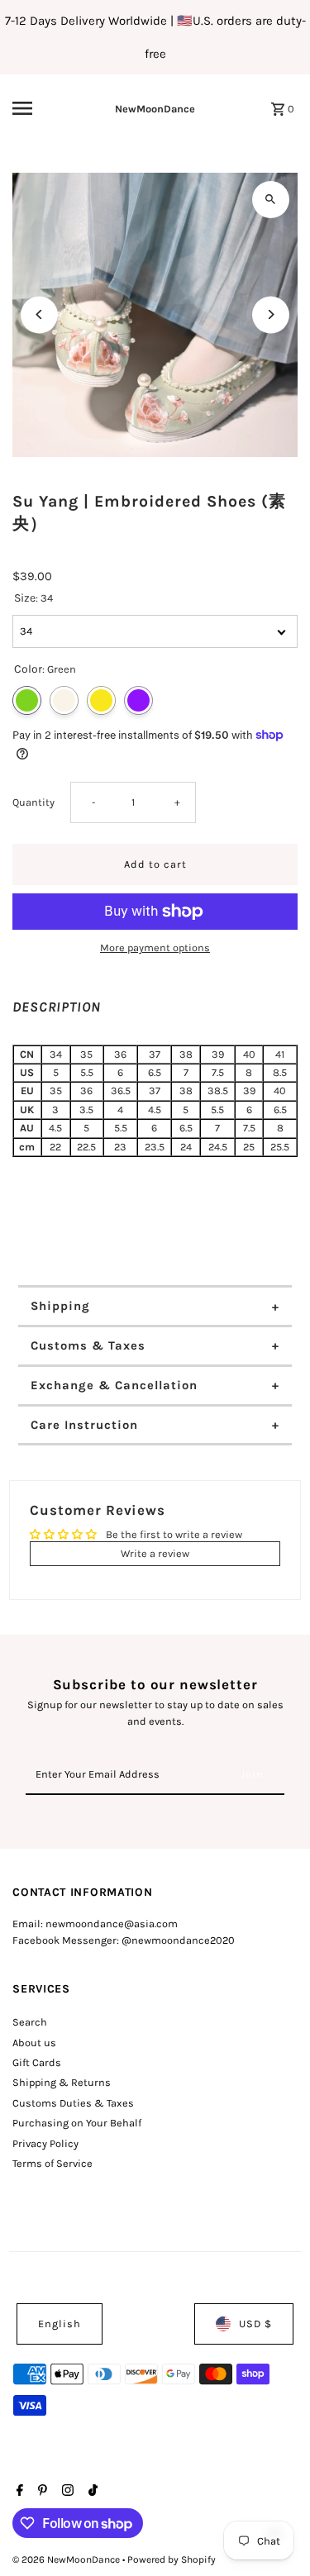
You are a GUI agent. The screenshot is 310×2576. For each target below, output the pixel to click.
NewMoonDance (155, 109)
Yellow (101, 700)
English (60, 2324)
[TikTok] (91, 2492)
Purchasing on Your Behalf (77, 2123)
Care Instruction (84, 1425)
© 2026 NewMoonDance (67, 2559)
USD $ (255, 2324)
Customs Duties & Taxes (73, 2103)
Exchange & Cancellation (114, 1385)
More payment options (155, 948)
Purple (138, 700)
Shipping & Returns (62, 2082)
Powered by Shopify (172, 2559)
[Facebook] (18, 2492)
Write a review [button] (155, 1553)
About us (34, 2043)
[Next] (271, 314)
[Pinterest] (41, 2492)
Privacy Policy (45, 2143)
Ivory (64, 700)
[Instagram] (66, 2492)
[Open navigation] (37, 108)
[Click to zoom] (271, 200)
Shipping (60, 1306)
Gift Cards (37, 2062)
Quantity (33, 802)
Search (30, 2022)
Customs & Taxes (88, 1345)
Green (27, 700)
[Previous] (39, 314)
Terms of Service (52, 2163)
